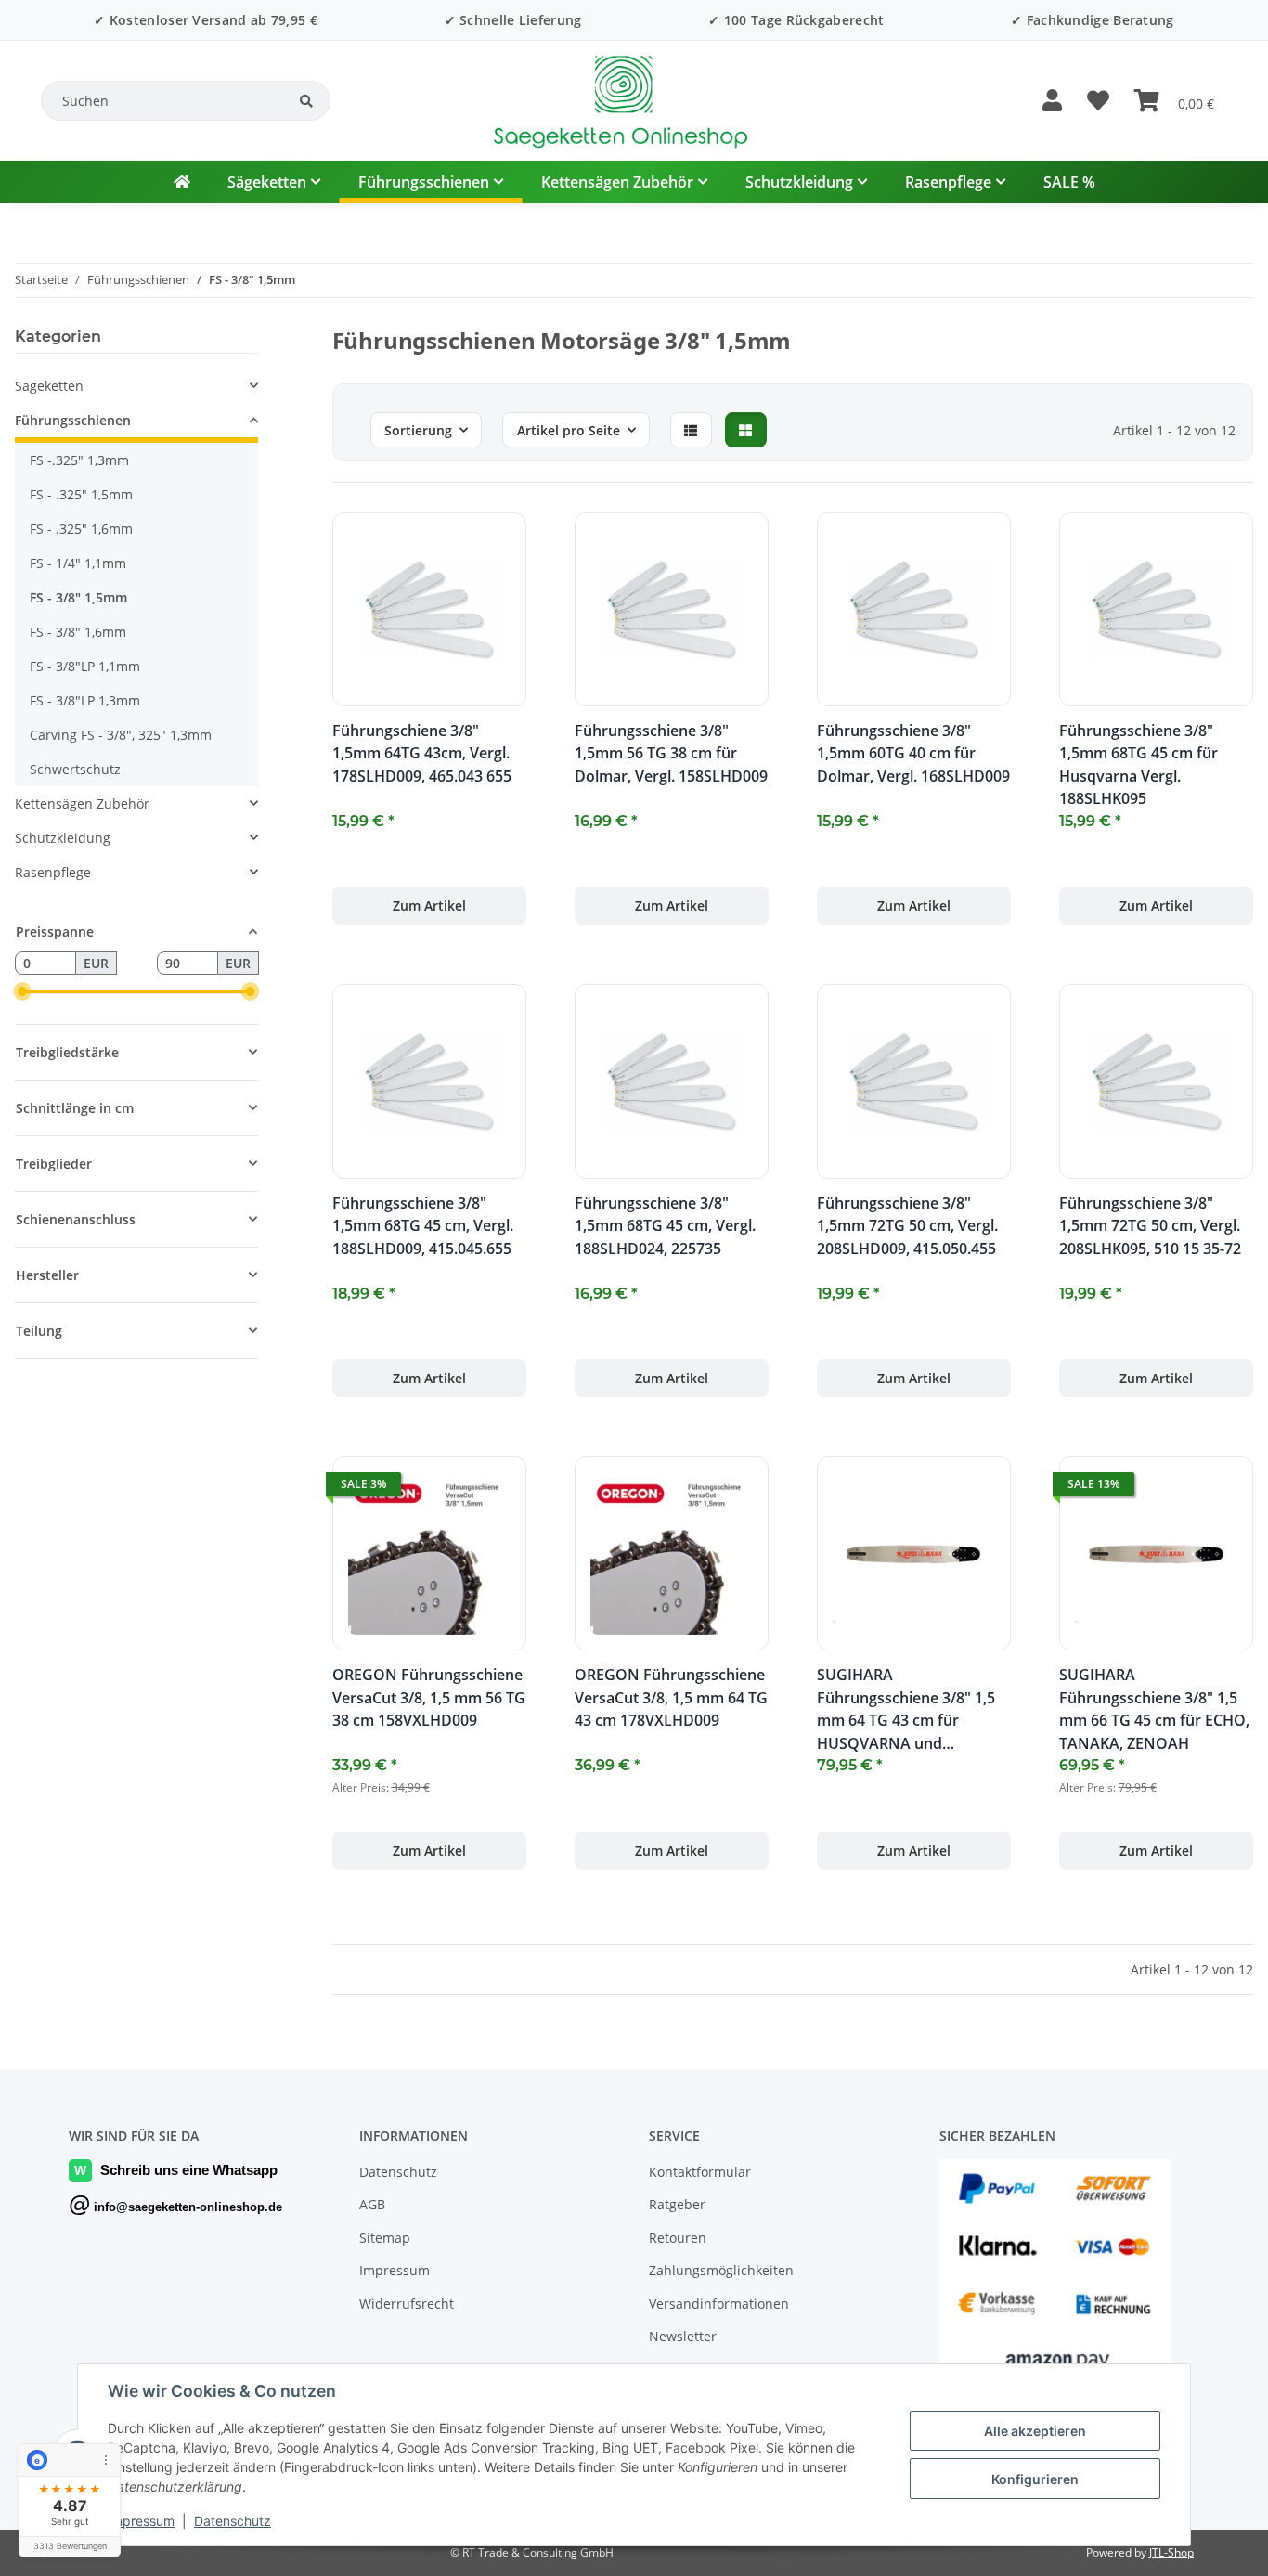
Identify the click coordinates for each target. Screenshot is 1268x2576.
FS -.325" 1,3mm (79, 460)
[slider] (22, 992)
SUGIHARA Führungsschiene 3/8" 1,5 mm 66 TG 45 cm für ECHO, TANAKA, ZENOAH (1154, 1709)
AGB (372, 2204)
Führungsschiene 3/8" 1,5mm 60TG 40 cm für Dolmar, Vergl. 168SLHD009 (913, 753)
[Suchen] (306, 101)
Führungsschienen (73, 420)
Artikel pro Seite (569, 430)
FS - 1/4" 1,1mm (78, 563)
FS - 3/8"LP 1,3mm (85, 700)
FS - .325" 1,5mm (81, 494)
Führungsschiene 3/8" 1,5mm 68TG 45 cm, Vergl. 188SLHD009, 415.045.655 (423, 1226)
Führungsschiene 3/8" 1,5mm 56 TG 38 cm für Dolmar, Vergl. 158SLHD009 (671, 753)
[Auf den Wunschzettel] (495, 544)
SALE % (1069, 182)
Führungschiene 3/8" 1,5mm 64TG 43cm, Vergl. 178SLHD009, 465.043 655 (422, 753)
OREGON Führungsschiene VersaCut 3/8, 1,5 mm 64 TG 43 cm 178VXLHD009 (671, 1697)
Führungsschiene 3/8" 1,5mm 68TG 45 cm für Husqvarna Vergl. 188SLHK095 (1139, 764)
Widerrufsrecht (407, 2304)
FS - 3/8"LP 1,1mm (85, 666)
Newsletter (683, 2336)
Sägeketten (49, 386)
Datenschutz (233, 2521)
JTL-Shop (1171, 2552)
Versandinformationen (719, 2304)
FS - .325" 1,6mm (81, 529)
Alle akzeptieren (1035, 2431)
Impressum (141, 2521)
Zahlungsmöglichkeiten (721, 2270)
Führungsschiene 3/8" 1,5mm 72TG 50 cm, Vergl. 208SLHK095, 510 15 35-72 (1150, 1226)
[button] (1052, 101)
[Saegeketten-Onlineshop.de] (182, 182)
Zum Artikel (429, 906)
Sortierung (418, 430)
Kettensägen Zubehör (82, 803)
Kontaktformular (700, 2172)
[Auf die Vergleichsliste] (446, 544)
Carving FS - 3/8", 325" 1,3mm (121, 735)
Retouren (678, 2238)
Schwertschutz (75, 769)
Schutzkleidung (63, 838)
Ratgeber (677, 2204)
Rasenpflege (53, 872)
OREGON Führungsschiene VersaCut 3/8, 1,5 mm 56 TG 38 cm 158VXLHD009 (429, 1697)
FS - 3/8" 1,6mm (78, 632)
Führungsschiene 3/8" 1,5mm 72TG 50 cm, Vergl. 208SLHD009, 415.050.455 (907, 1226)
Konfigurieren (1035, 2479)
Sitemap (385, 2238)
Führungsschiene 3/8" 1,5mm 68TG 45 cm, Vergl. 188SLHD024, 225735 (665, 1226)
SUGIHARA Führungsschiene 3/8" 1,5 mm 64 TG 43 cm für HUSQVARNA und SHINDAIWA (906, 1709)
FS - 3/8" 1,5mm (78, 597)
